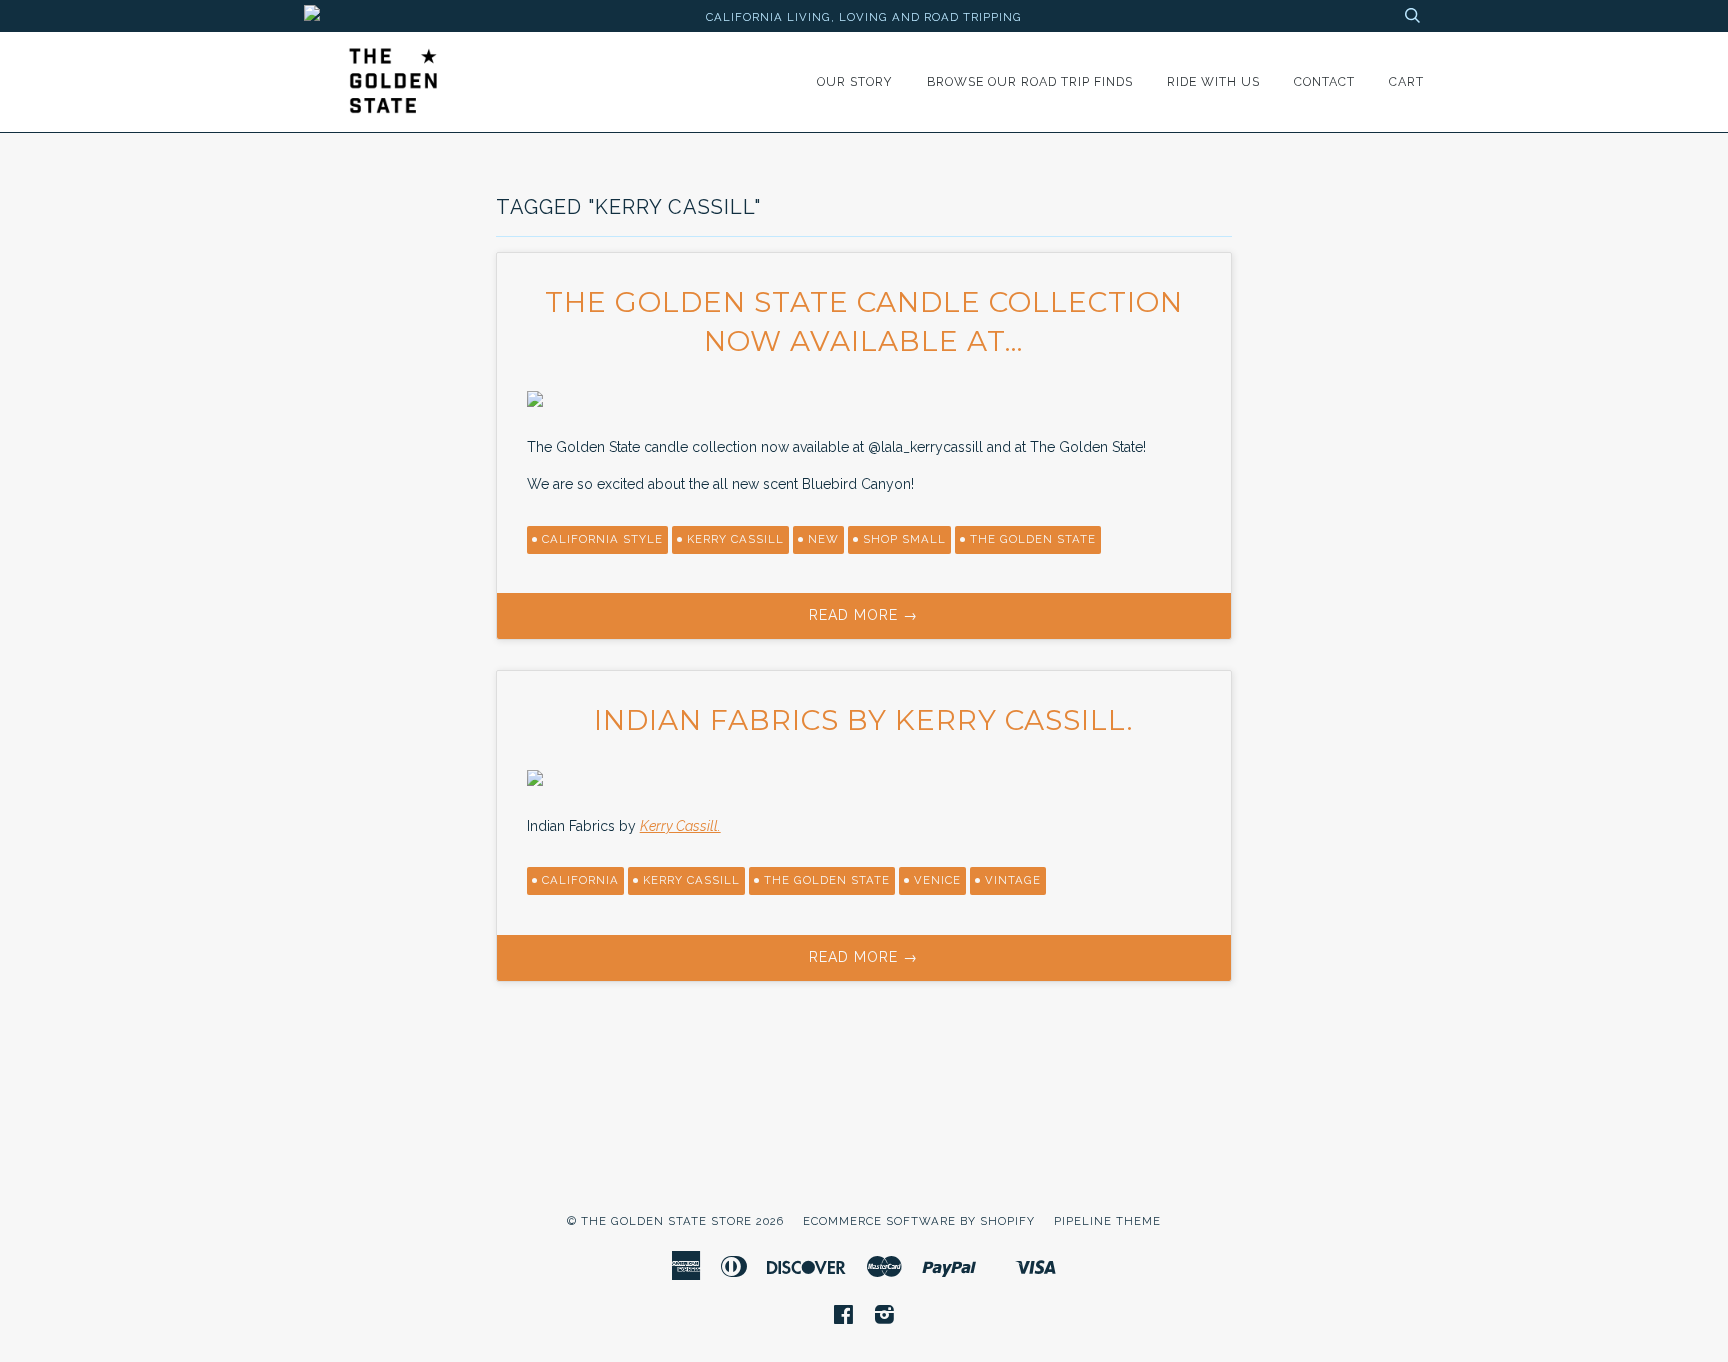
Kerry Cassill (735, 539)
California (580, 880)
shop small (904, 539)
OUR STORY (855, 81)
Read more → (863, 615)
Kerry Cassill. (680, 826)
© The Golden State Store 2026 (675, 1221)
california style (602, 539)
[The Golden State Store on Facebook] (844, 1318)
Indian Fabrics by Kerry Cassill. (863, 720)
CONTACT (1324, 81)
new (823, 539)
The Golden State (827, 880)
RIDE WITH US (1213, 81)
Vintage (1013, 880)
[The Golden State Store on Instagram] (885, 1318)
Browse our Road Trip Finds (1030, 81)
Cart (1406, 81)
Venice (937, 880)
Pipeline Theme (1107, 1221)
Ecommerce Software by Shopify (919, 1221)
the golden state (1033, 539)
